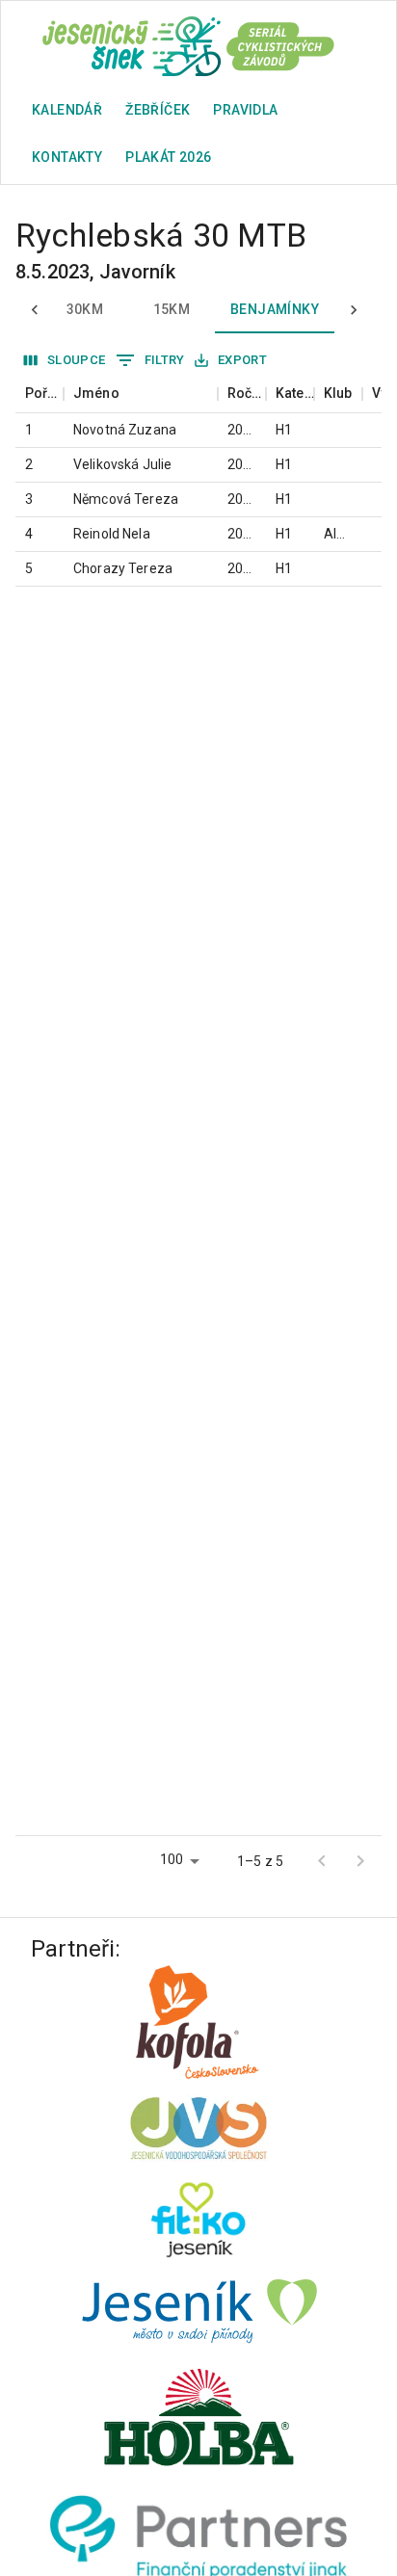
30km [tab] (85, 309)
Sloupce (77, 360)
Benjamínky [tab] (275, 309)
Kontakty (67, 157)
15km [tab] (172, 309)
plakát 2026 (168, 157)
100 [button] (172, 1859)
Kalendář (67, 110)
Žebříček (158, 110)
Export (242, 360)
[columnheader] (40, 394)
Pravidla (245, 110)
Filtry (165, 360)
